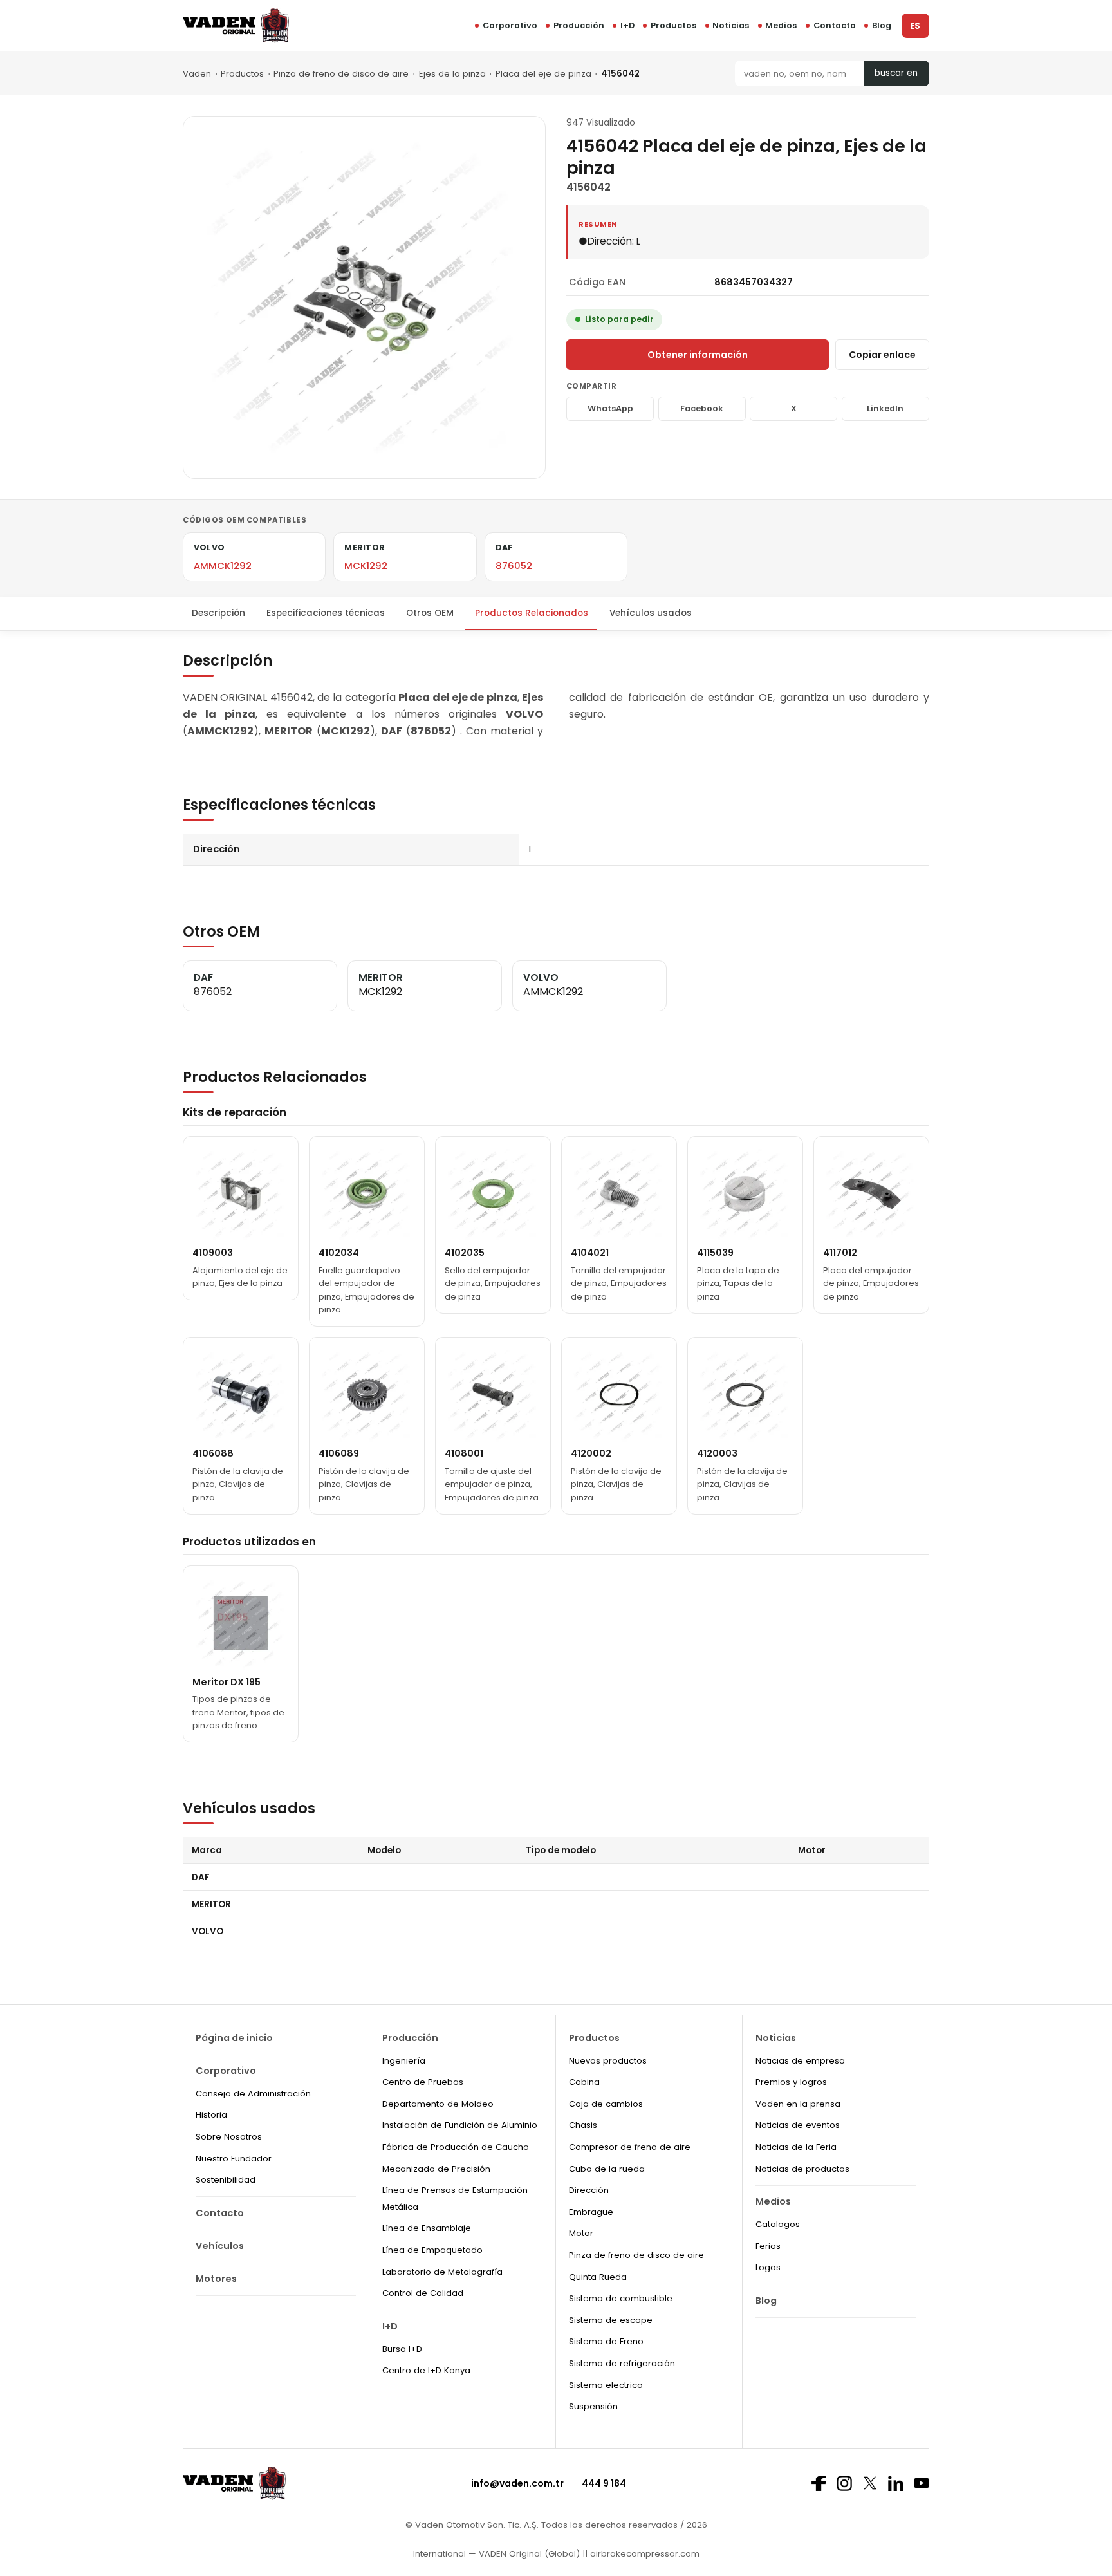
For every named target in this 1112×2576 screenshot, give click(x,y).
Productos (673, 25)
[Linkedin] (896, 2483)
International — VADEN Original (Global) (496, 2554)
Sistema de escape (611, 2320)
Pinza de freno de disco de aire (341, 74)
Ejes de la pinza (452, 74)
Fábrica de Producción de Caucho (456, 2147)
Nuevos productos (608, 2061)
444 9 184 (604, 2483)
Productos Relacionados (532, 613)
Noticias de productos (802, 2169)
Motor (581, 2233)
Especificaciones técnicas (326, 613)
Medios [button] (781, 25)
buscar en (896, 73)
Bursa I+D (402, 2349)
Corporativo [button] (510, 25)
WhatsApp (610, 408)
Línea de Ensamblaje (427, 2228)
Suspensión (593, 2406)
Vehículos (220, 2246)
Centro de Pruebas (423, 2082)
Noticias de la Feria (796, 2147)
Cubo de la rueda (607, 2169)
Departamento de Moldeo (438, 2104)
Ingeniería (404, 2061)
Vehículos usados (651, 613)
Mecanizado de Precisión (436, 2169)
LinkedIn (885, 408)
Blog (882, 25)
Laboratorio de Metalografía (442, 2272)
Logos (768, 2267)
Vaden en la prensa (798, 2104)
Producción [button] (579, 25)
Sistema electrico (606, 2385)
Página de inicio (234, 2038)
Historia (211, 2115)
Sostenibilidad (226, 2180)
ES (915, 26)
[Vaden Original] (236, 25)
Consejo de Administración (253, 2094)
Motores (216, 2279)
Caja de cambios (606, 2104)
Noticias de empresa (800, 2061)
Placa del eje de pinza (543, 74)
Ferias (768, 2246)
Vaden (197, 74)
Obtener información (698, 355)
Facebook (702, 408)
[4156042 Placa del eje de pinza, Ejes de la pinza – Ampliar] (364, 297)
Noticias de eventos (798, 2125)
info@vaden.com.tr (517, 2483)
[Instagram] (844, 2483)
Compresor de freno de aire (630, 2147)
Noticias (731, 25)
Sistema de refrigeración (622, 2363)
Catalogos (778, 2224)
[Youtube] (922, 2483)
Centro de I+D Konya (426, 2370)
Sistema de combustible (621, 2298)
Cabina (584, 2082)
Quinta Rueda (598, 2277)
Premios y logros (791, 2082)
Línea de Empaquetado (432, 2250)
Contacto (835, 25)
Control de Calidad (423, 2293)
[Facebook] (819, 2483)
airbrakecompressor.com (644, 2554)
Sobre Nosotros (229, 2137)
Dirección (589, 2190)
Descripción (218, 613)
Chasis (583, 2125)
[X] (870, 2483)
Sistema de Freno (606, 2341)
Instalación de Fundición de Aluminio (460, 2125)
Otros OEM (430, 613)
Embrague (591, 2212)
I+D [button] (627, 25)
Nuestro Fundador (234, 2159)
